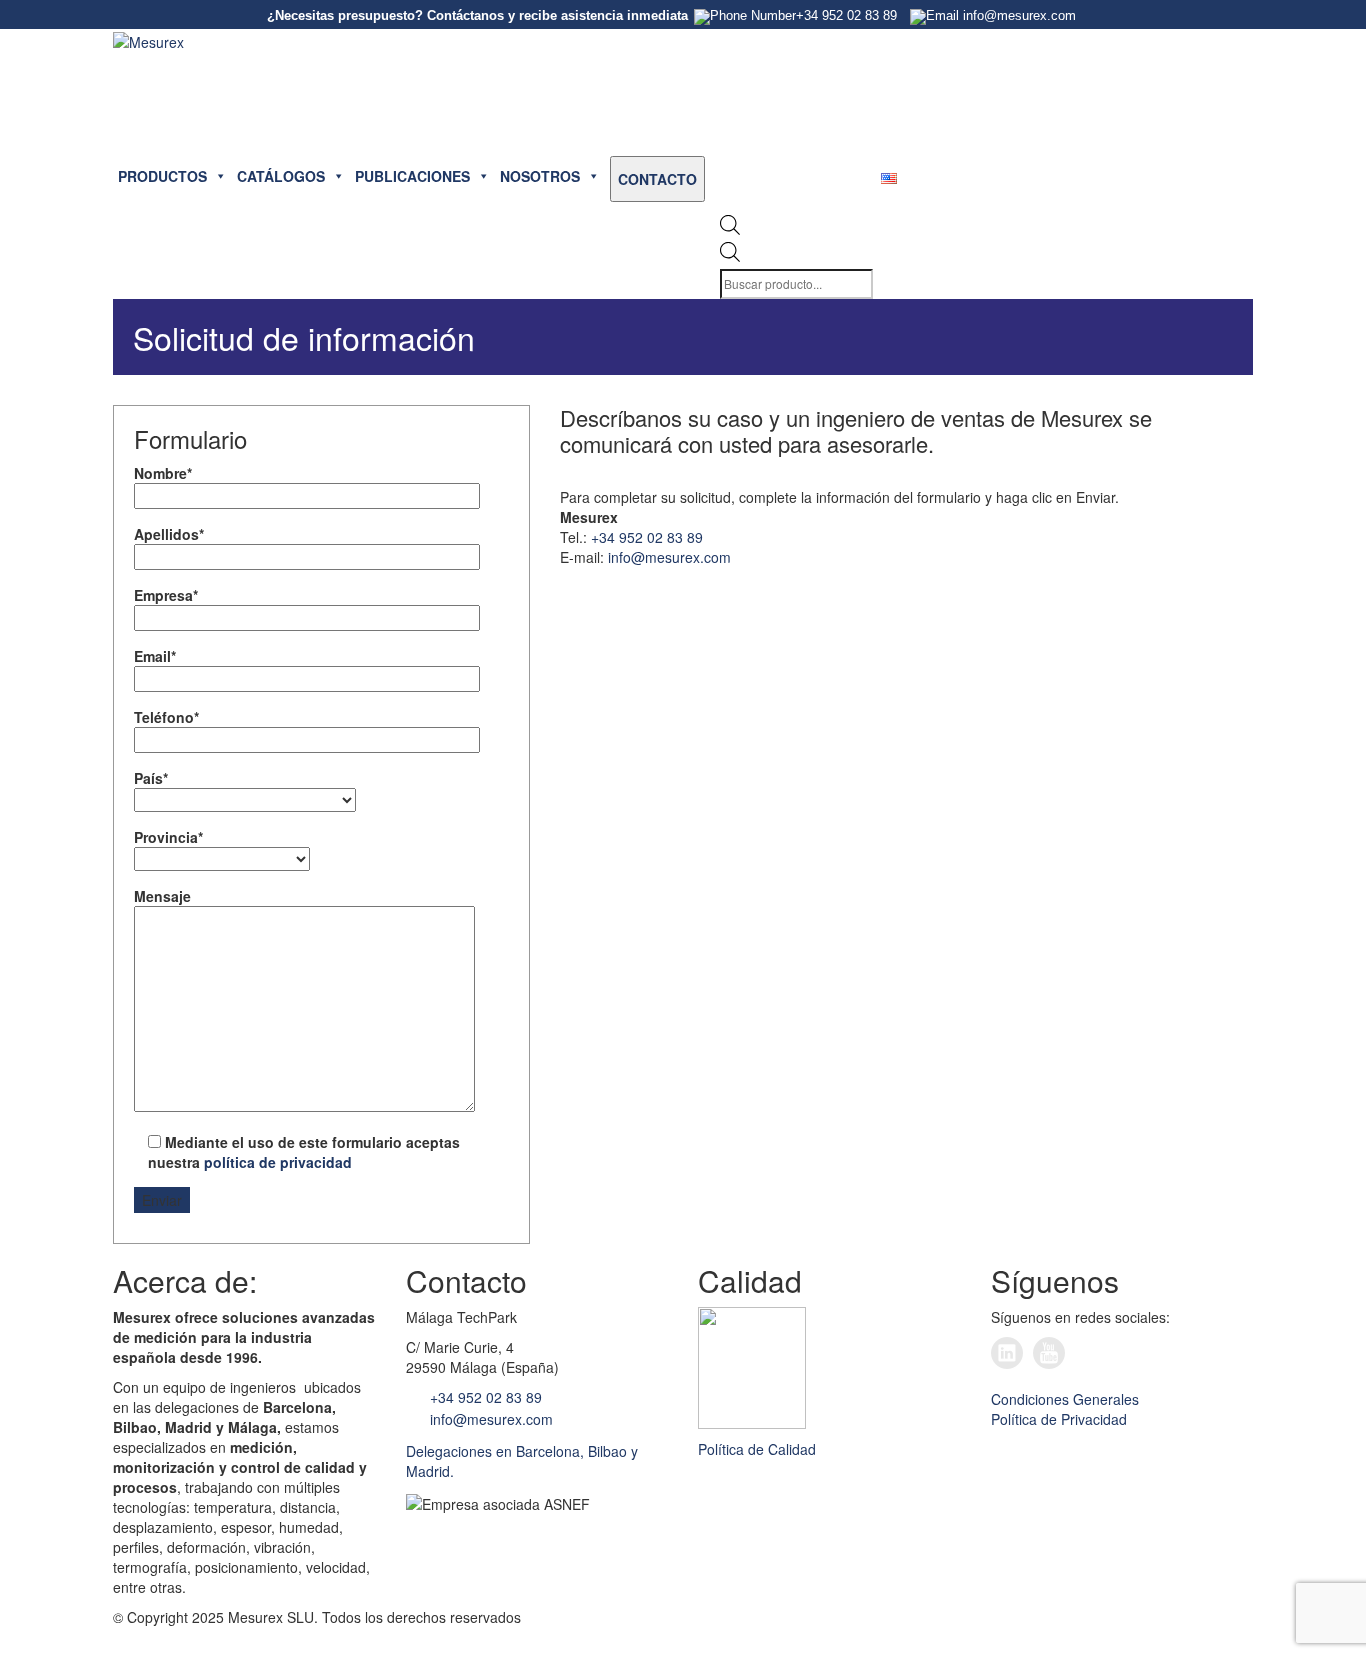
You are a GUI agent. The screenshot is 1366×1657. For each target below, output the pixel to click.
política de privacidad (278, 1162)
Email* (155, 656)
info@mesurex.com (669, 557)
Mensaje (162, 896)
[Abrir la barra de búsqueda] (730, 229)
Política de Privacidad (1059, 1419)
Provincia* (168, 837)
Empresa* (166, 595)
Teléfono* (166, 717)
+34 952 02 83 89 (647, 537)
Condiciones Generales (1065, 1399)
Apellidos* (169, 534)
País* (151, 778)
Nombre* (163, 473)
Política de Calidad (757, 1449)
